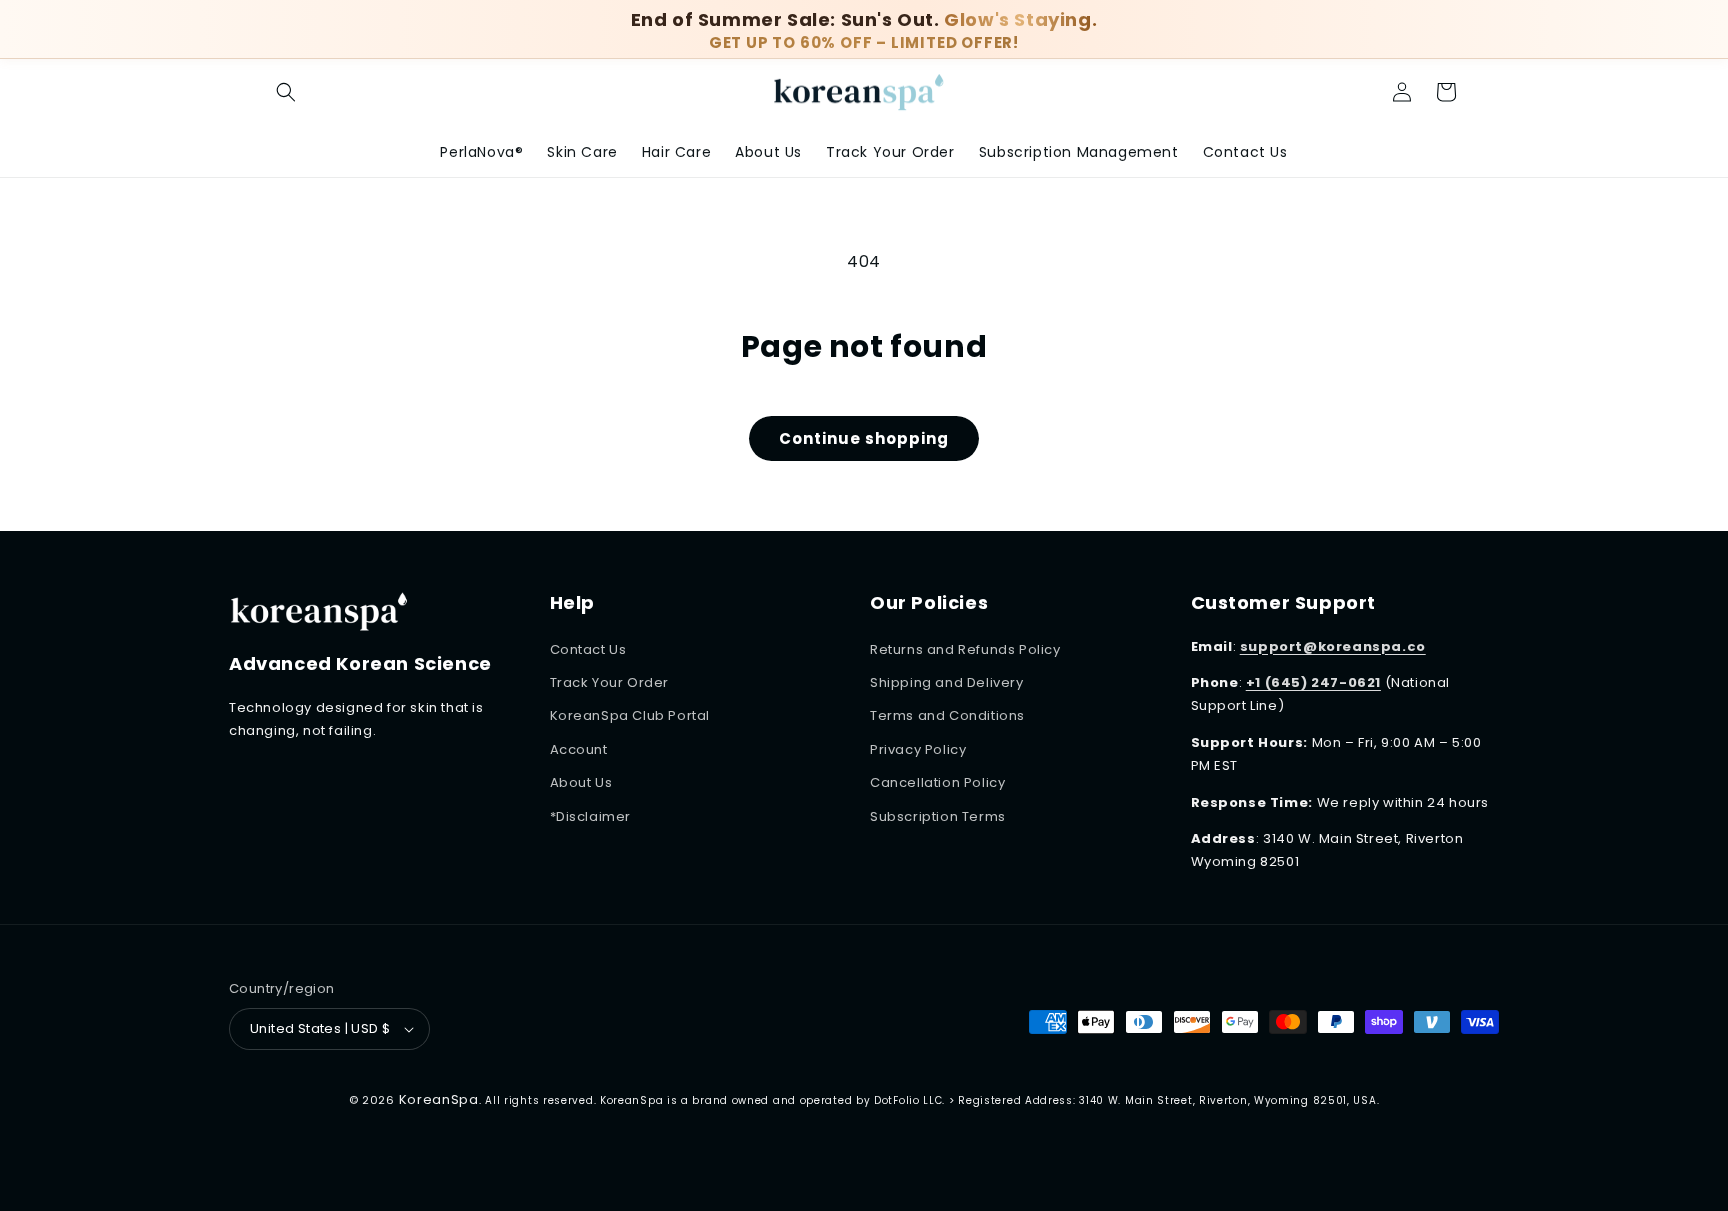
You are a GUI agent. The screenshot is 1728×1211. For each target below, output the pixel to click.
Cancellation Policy (937, 782)
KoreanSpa (439, 1099)
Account (579, 749)
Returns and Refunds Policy (965, 649)
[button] (1446, 92)
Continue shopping (864, 438)
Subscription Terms (938, 816)
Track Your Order (610, 682)
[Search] (286, 92)
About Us (581, 782)
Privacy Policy (918, 749)
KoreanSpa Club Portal (630, 715)
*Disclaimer (591, 816)
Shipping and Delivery (947, 682)
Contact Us (588, 649)
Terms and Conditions (947, 715)
